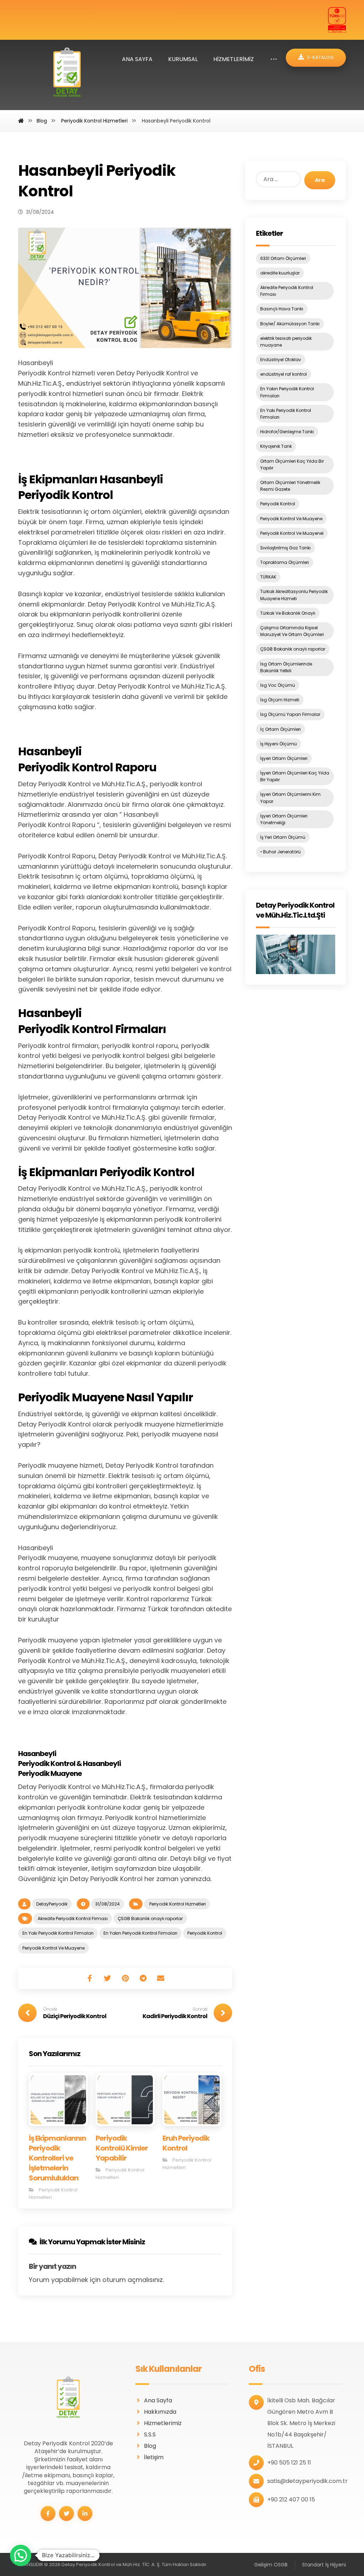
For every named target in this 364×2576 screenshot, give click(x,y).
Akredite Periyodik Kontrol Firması (73, 1919)
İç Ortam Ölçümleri (280, 729)
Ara (320, 180)
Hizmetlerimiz (163, 2423)
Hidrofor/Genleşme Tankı (287, 432)
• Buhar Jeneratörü (280, 852)
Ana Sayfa (158, 2400)
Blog (150, 2446)
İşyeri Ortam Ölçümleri (284, 758)
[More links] (274, 59)
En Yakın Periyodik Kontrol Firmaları (140, 1933)
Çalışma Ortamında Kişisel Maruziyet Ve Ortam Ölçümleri (292, 631)
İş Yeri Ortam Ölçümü (283, 837)
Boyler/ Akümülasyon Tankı (290, 324)
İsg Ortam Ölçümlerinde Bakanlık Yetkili (286, 667)
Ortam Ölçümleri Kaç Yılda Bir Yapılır (292, 464)
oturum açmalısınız (133, 2280)
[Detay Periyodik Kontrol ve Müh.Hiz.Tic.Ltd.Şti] (296, 954)
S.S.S (150, 2434)
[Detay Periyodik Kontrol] (67, 75)
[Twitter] (66, 2513)
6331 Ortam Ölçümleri (283, 258)
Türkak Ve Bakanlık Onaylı (288, 613)
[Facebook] (48, 2513)
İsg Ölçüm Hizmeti (280, 700)
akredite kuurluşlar (280, 273)
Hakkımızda (160, 2412)
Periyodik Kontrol (205, 1933)
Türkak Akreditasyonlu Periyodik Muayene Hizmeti (294, 595)
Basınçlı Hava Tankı (282, 309)
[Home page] (21, 121)
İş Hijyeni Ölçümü (279, 744)
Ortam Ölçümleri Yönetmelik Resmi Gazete (290, 486)
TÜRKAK (268, 577)
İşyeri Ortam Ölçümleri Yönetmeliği (284, 819)
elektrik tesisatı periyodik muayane (286, 342)
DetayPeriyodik (52, 1904)
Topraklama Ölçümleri (285, 562)
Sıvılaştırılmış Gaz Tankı (285, 548)
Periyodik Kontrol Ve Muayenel (292, 533)
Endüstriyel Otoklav (281, 360)
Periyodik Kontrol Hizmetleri (177, 1904)
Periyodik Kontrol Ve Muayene (53, 1948)
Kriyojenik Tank (276, 446)
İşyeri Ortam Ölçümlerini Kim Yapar (290, 798)
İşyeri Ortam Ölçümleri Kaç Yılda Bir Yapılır (295, 776)
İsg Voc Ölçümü (278, 685)
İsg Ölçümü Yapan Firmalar (290, 714)
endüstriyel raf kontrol (283, 374)
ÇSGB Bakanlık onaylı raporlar (150, 1919)
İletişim (154, 2457)
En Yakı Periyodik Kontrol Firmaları (58, 1933)
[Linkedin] (85, 2513)
